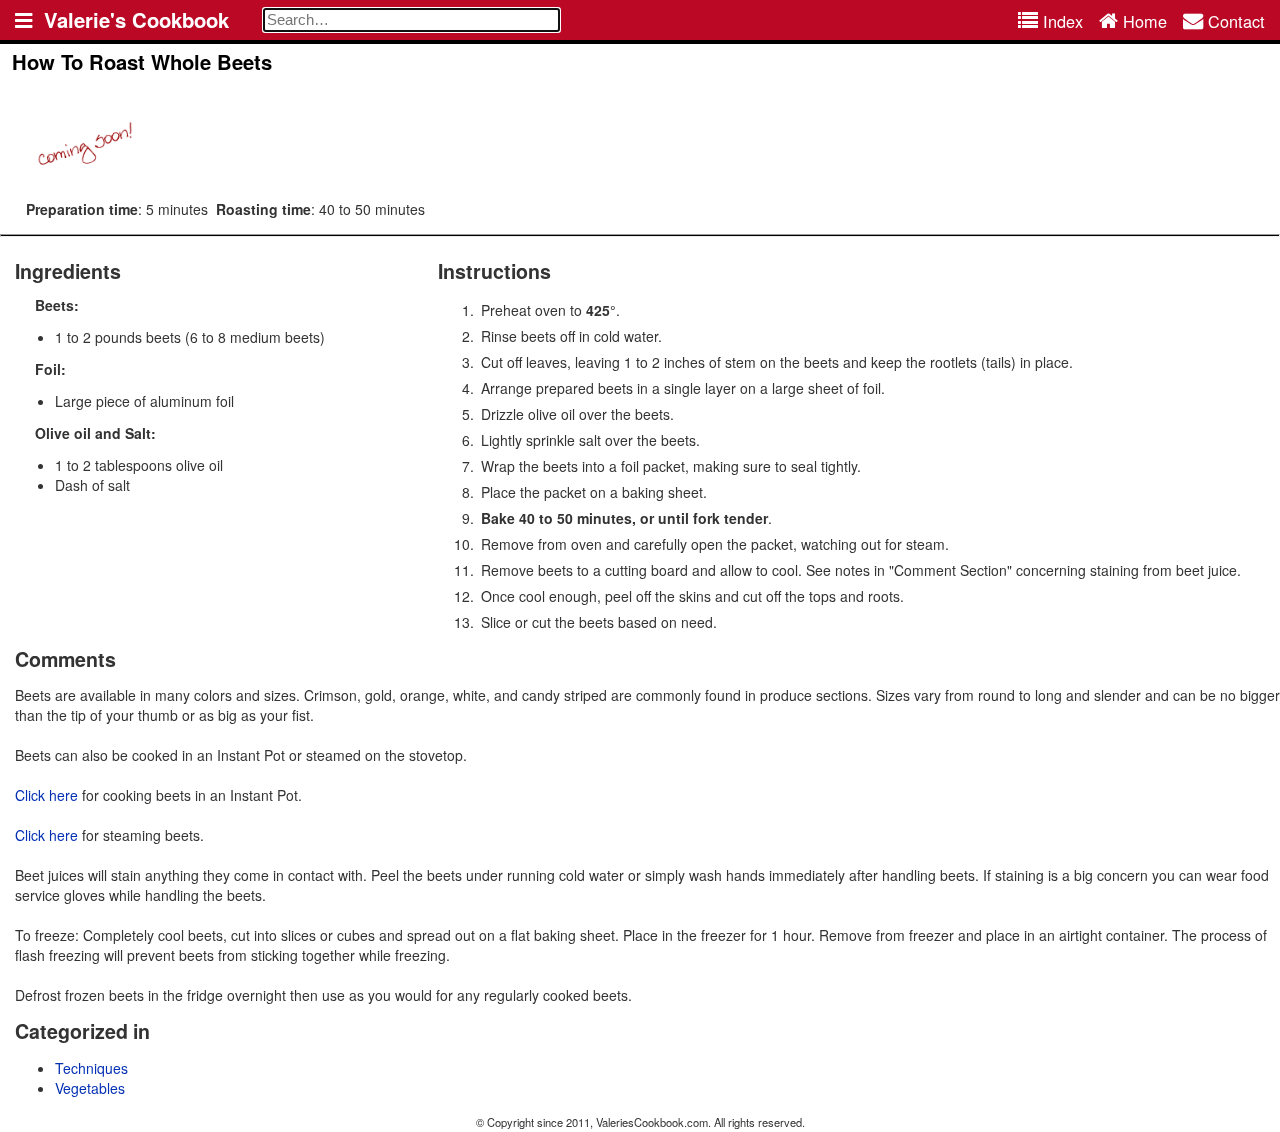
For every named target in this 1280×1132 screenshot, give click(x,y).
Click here (46, 795)
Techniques (91, 1068)
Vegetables (90, 1088)
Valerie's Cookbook (136, 19)
